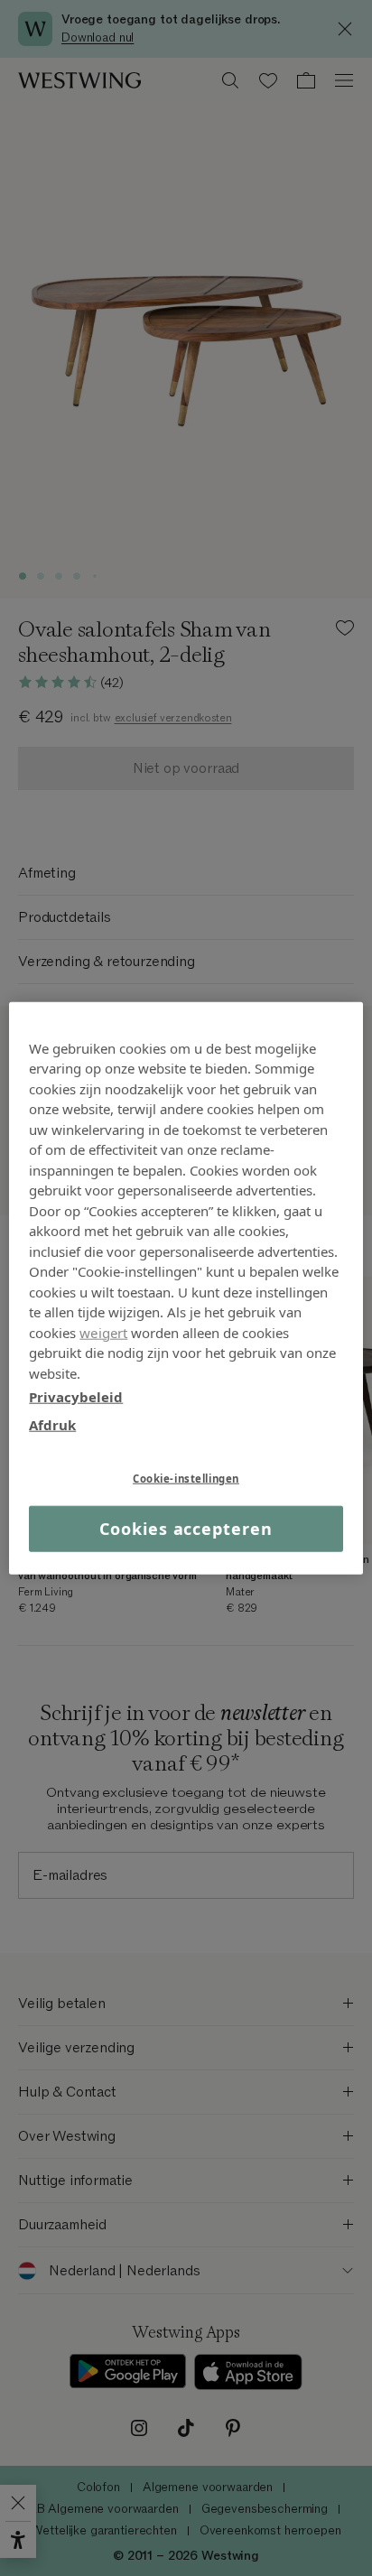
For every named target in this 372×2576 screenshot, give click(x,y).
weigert (103, 1332)
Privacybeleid (76, 1397)
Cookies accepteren (186, 1529)
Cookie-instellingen (186, 1479)
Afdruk (52, 1424)
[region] (186, 1288)
